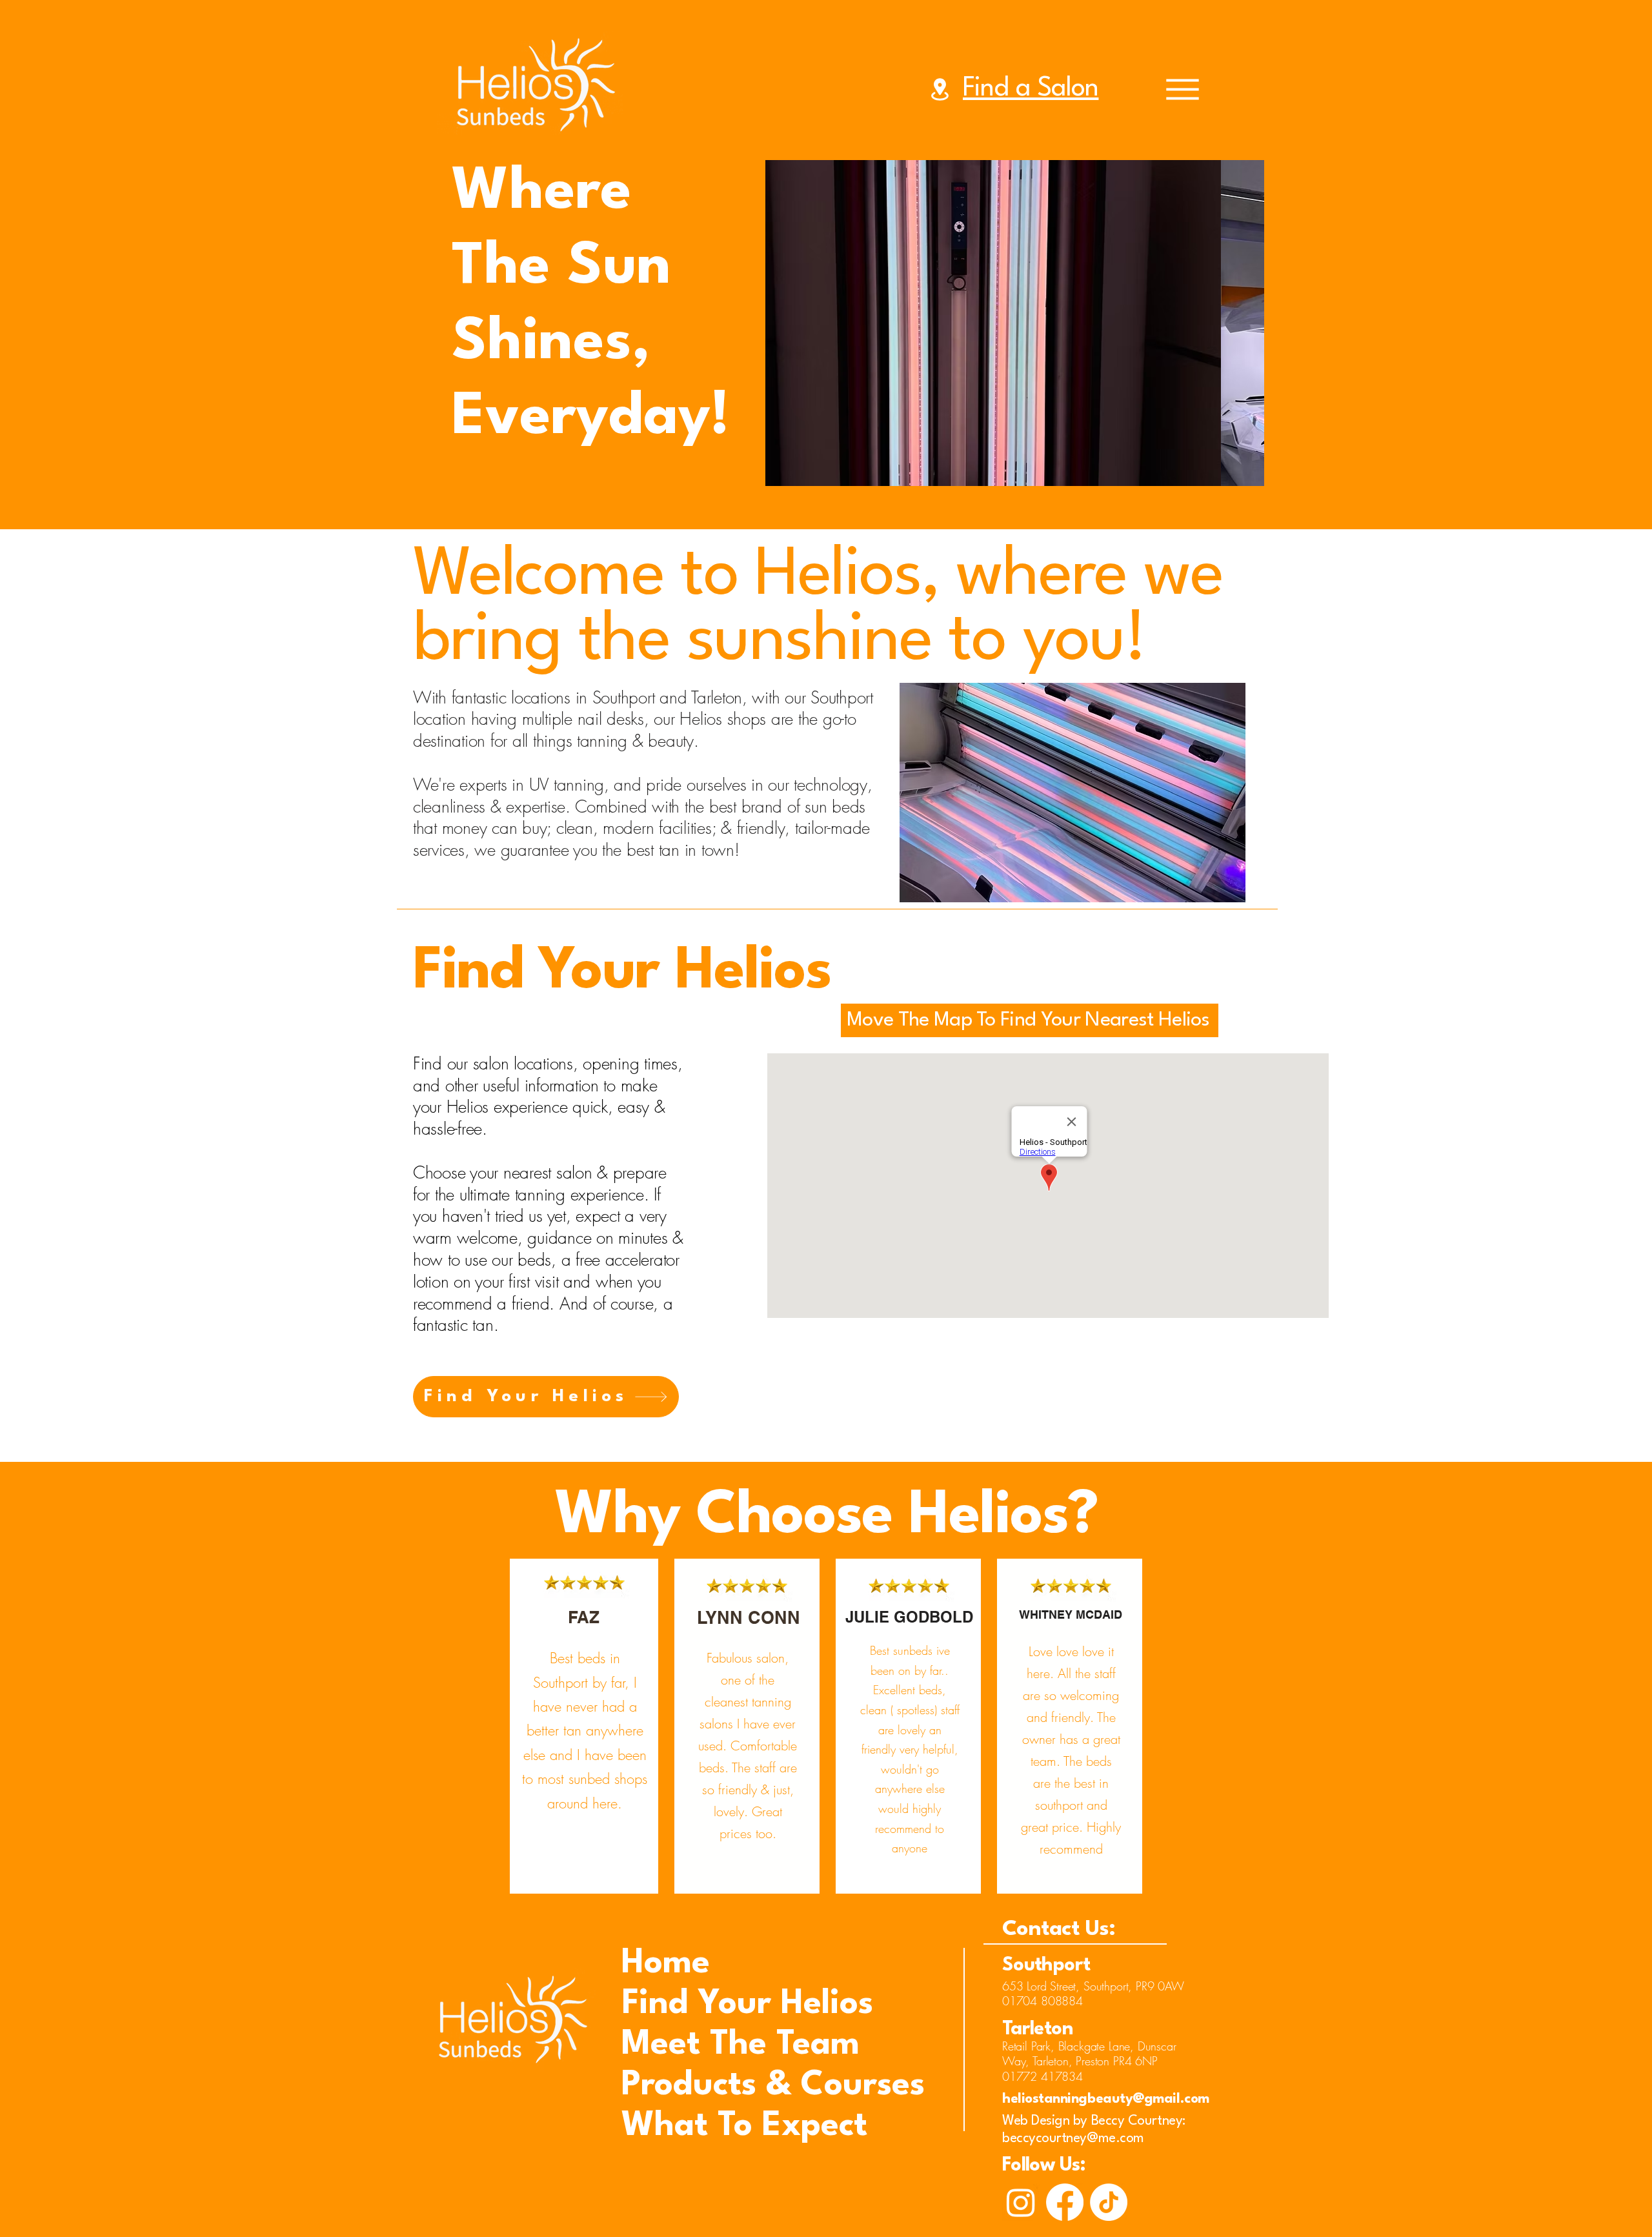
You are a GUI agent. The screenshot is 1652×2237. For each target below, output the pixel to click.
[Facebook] (1065, 2202)
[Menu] (1183, 89)
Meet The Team (667, 2045)
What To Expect (667, 2126)
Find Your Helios (667, 2004)
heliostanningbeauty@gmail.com (1106, 2099)
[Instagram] (1021, 2202)
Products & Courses (667, 2086)
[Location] (940, 89)
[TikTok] (1109, 2202)
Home (666, 1964)
